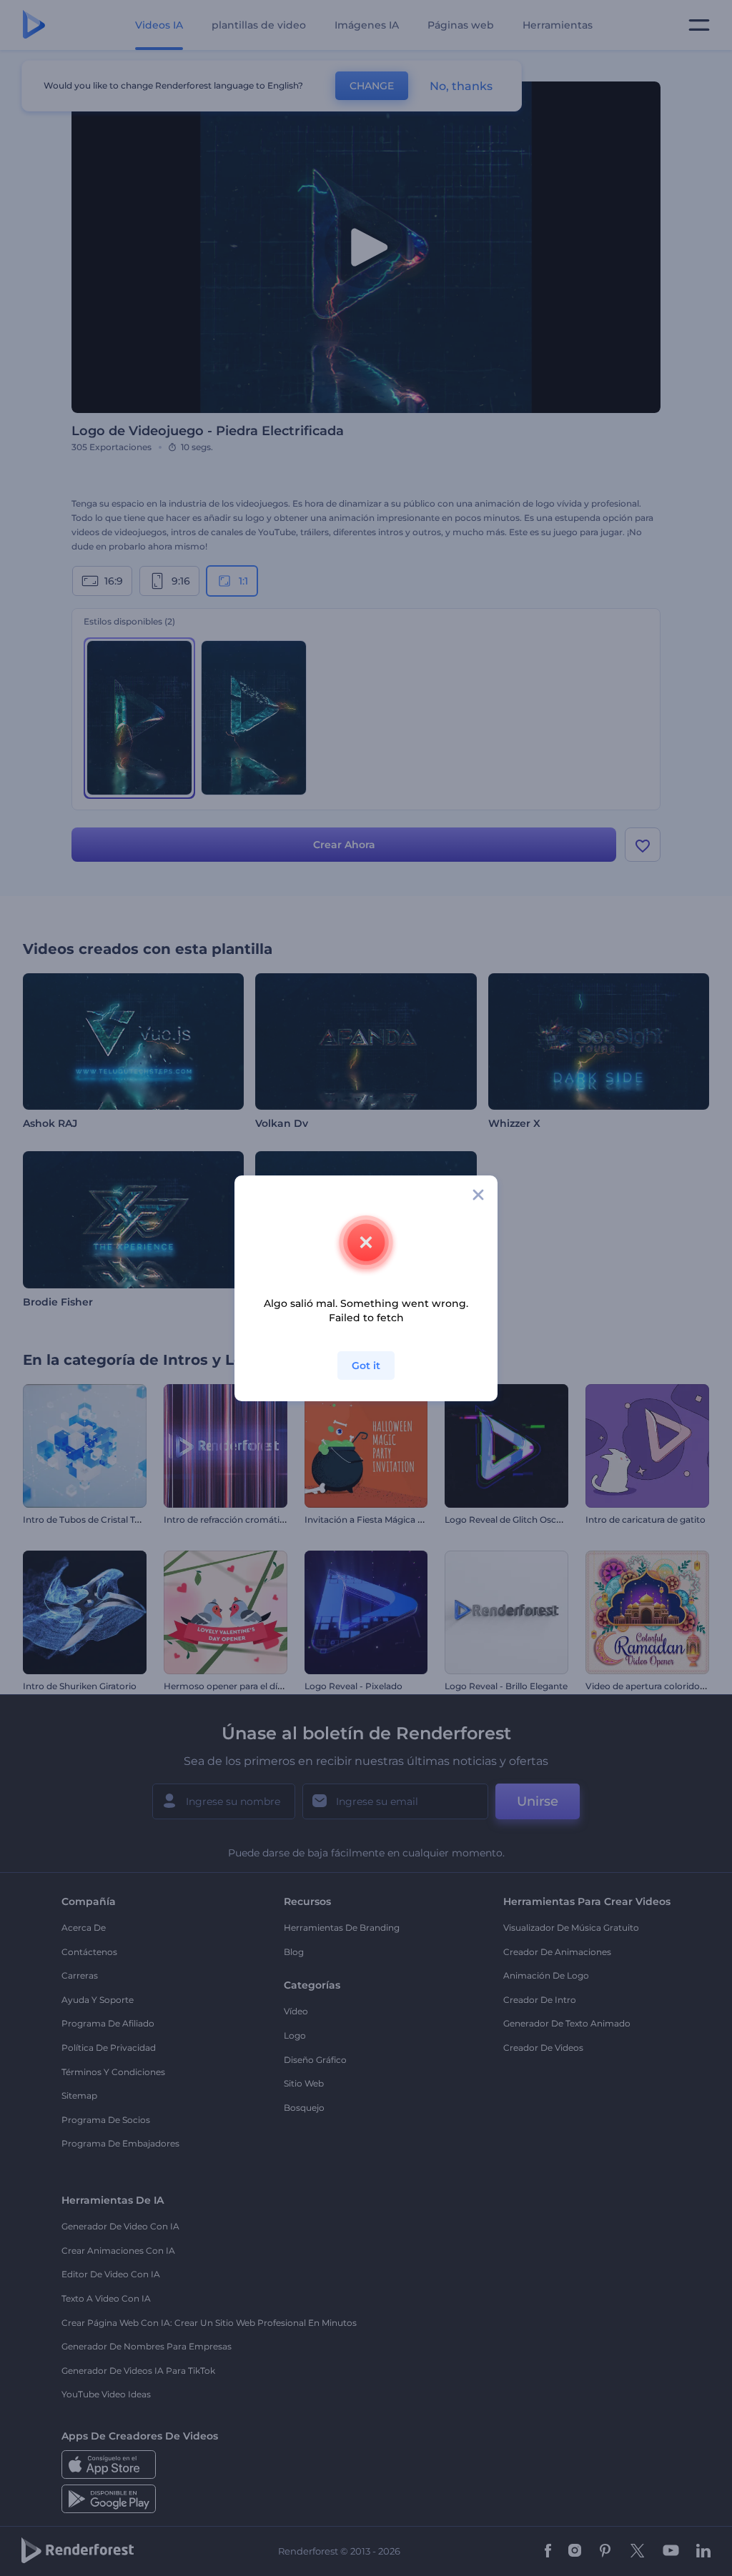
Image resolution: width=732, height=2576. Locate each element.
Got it (366, 1366)
